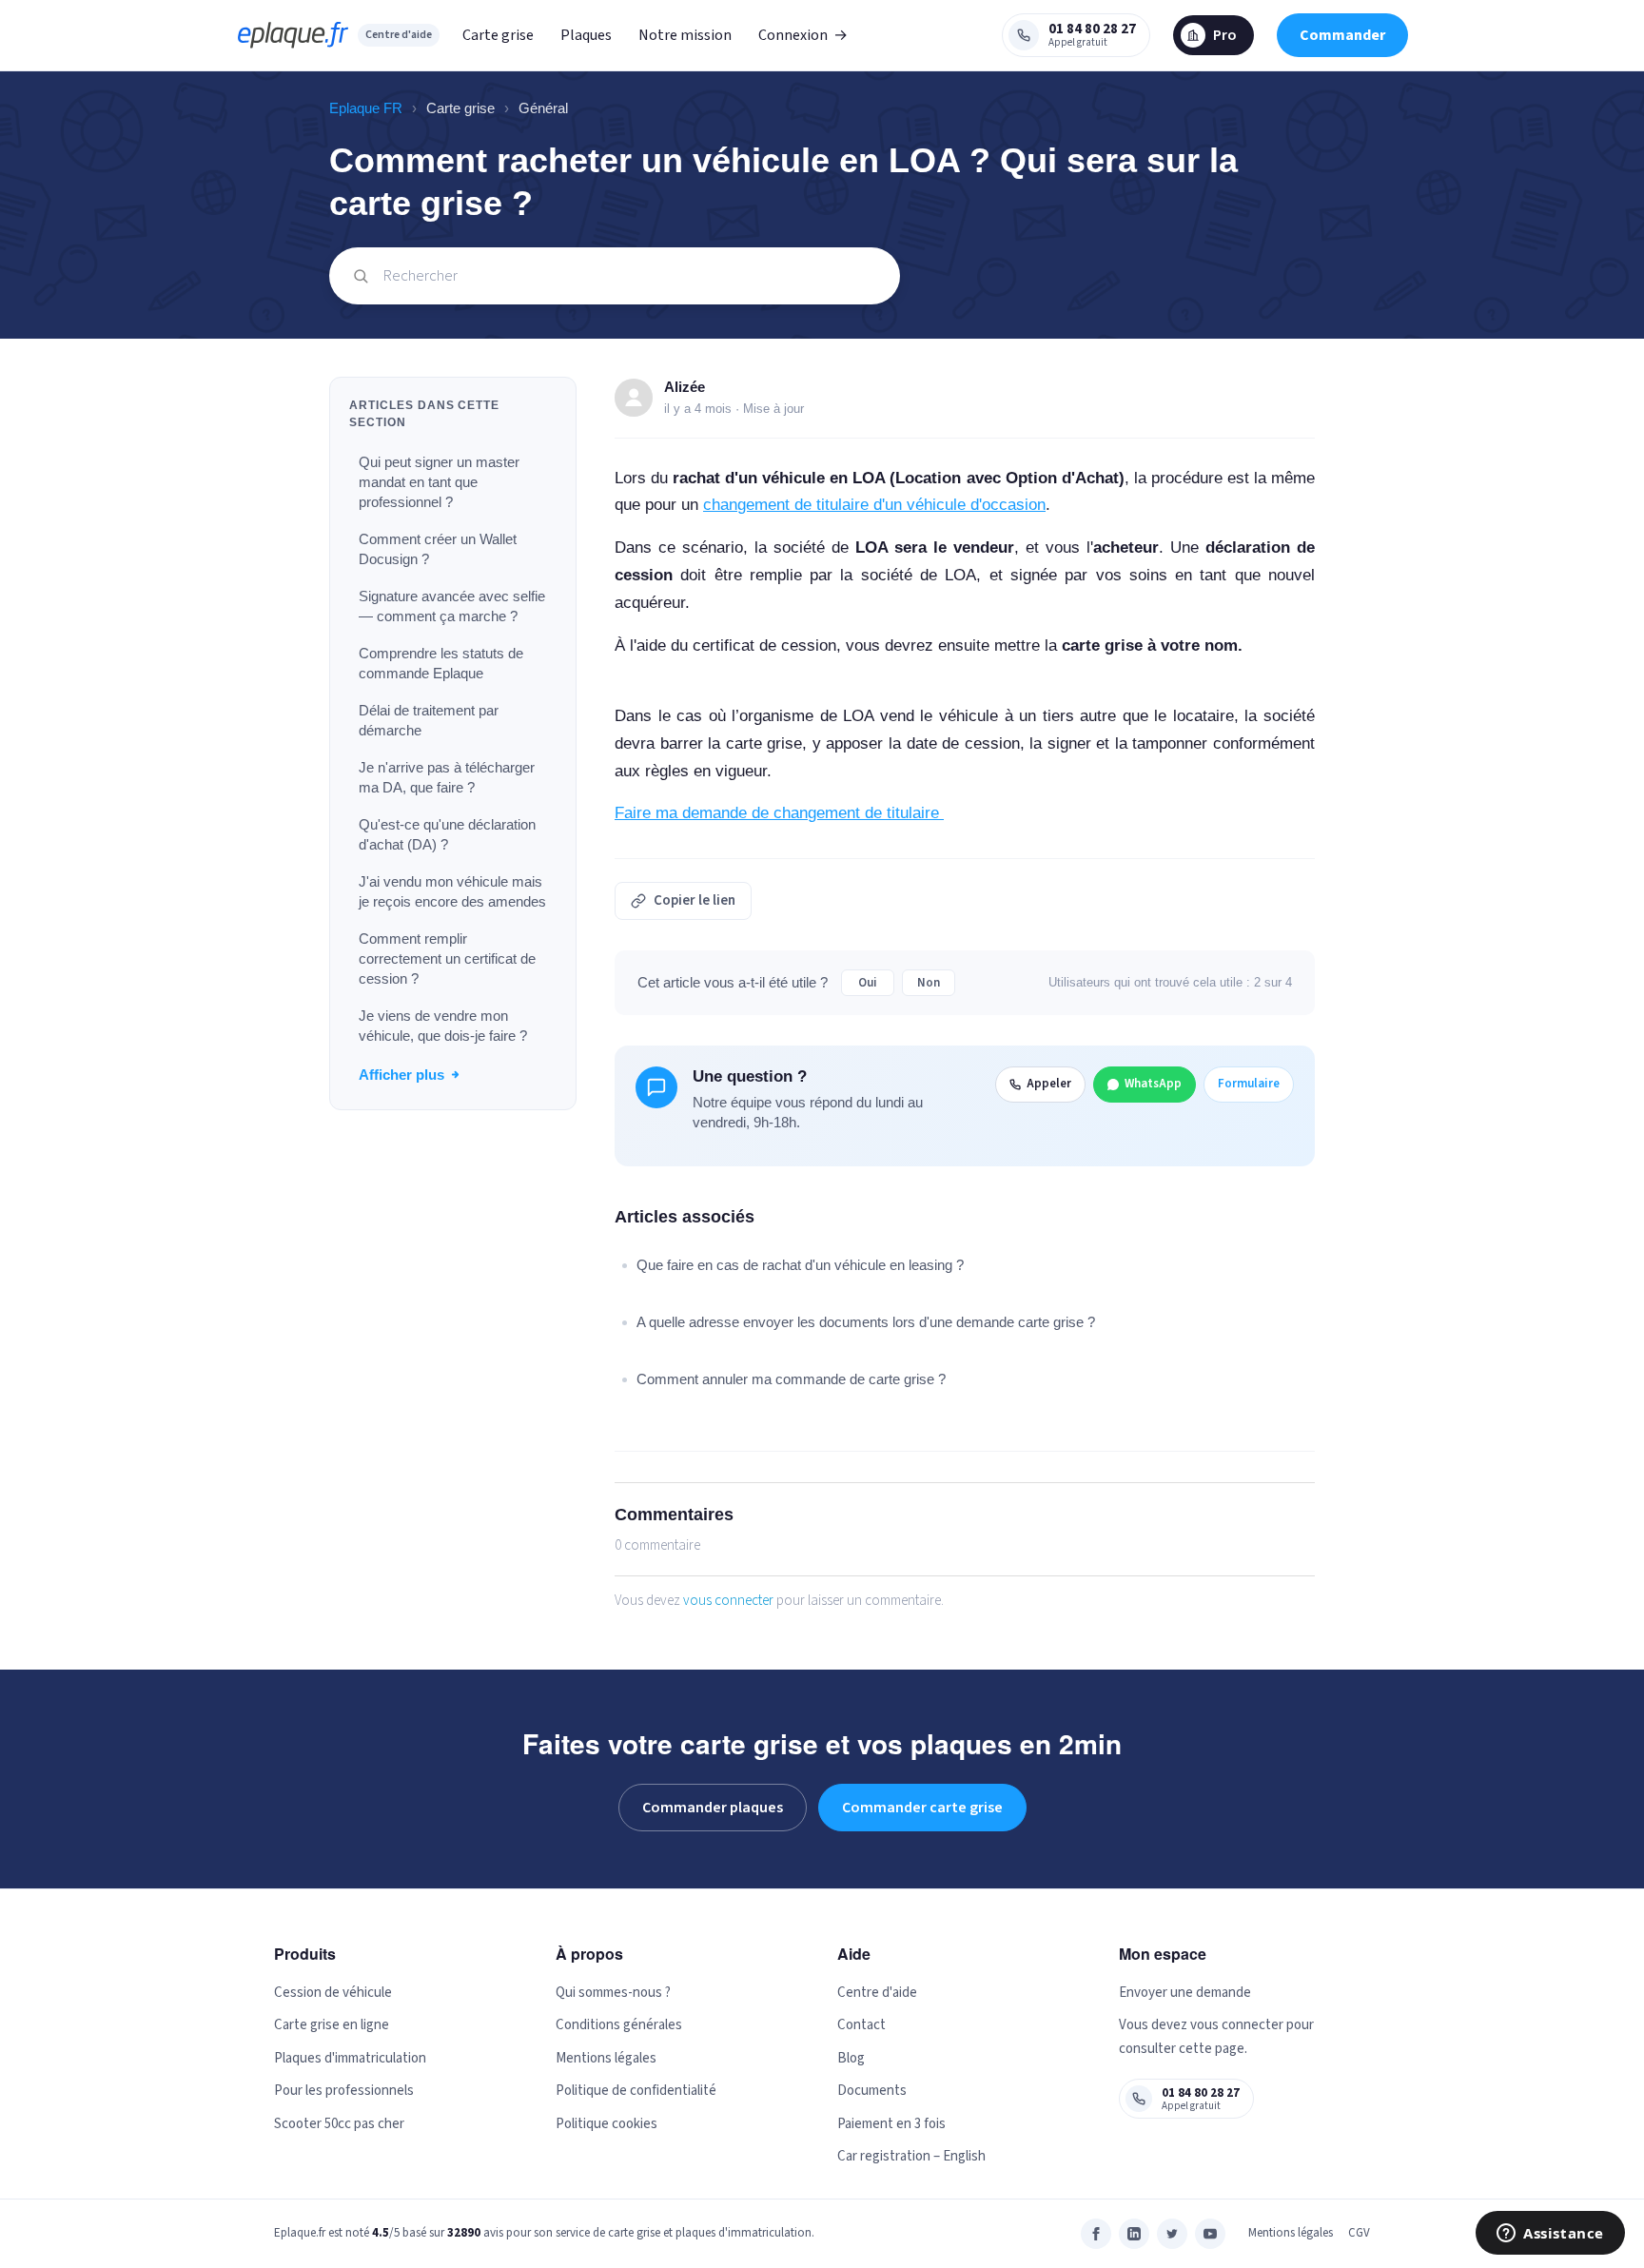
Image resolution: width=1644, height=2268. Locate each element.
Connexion (803, 35)
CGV (1359, 2233)
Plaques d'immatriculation (350, 2058)
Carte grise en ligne (332, 2025)
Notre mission (685, 35)
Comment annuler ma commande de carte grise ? (791, 1379)
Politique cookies (607, 2124)
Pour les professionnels (344, 2091)
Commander (1342, 35)
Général (543, 108)
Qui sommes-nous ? (613, 1993)
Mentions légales (606, 2058)
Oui (868, 983)
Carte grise (498, 35)
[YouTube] (1210, 2234)
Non (929, 983)
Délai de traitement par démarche (429, 720)
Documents (872, 2091)
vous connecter (728, 1601)
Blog (851, 2058)
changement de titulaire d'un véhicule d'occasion (874, 505)
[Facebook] (1096, 2234)
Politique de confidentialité (636, 2091)
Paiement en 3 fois (891, 2124)
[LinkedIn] (1134, 2234)
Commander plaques (713, 1808)
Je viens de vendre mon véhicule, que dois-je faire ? (443, 1026)
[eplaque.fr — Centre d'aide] (293, 35)
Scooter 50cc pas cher (339, 2124)
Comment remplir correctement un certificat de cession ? (447, 958)
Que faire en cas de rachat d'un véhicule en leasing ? (800, 1265)
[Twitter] (1172, 2234)
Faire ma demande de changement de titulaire (779, 813)
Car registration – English (911, 2156)
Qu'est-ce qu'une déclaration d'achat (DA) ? (447, 834)
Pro (1225, 35)
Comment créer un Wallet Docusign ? (438, 549)
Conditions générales (619, 2025)
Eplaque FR (366, 108)
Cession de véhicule (333, 1993)
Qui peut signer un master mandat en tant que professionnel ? (439, 482)
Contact (861, 2025)
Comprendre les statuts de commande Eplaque (441, 663)
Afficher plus (401, 1075)
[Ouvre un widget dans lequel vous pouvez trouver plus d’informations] (1550, 2235)
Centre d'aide (399, 35)
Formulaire (1249, 1084)
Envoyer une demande (1185, 1993)
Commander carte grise (922, 1808)
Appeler (1049, 1084)
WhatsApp (1153, 1084)
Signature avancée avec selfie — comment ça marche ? (452, 606)
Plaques (586, 35)
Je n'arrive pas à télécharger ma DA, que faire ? (447, 777)
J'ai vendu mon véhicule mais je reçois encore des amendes (452, 891)
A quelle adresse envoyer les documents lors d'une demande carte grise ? (866, 1322)
